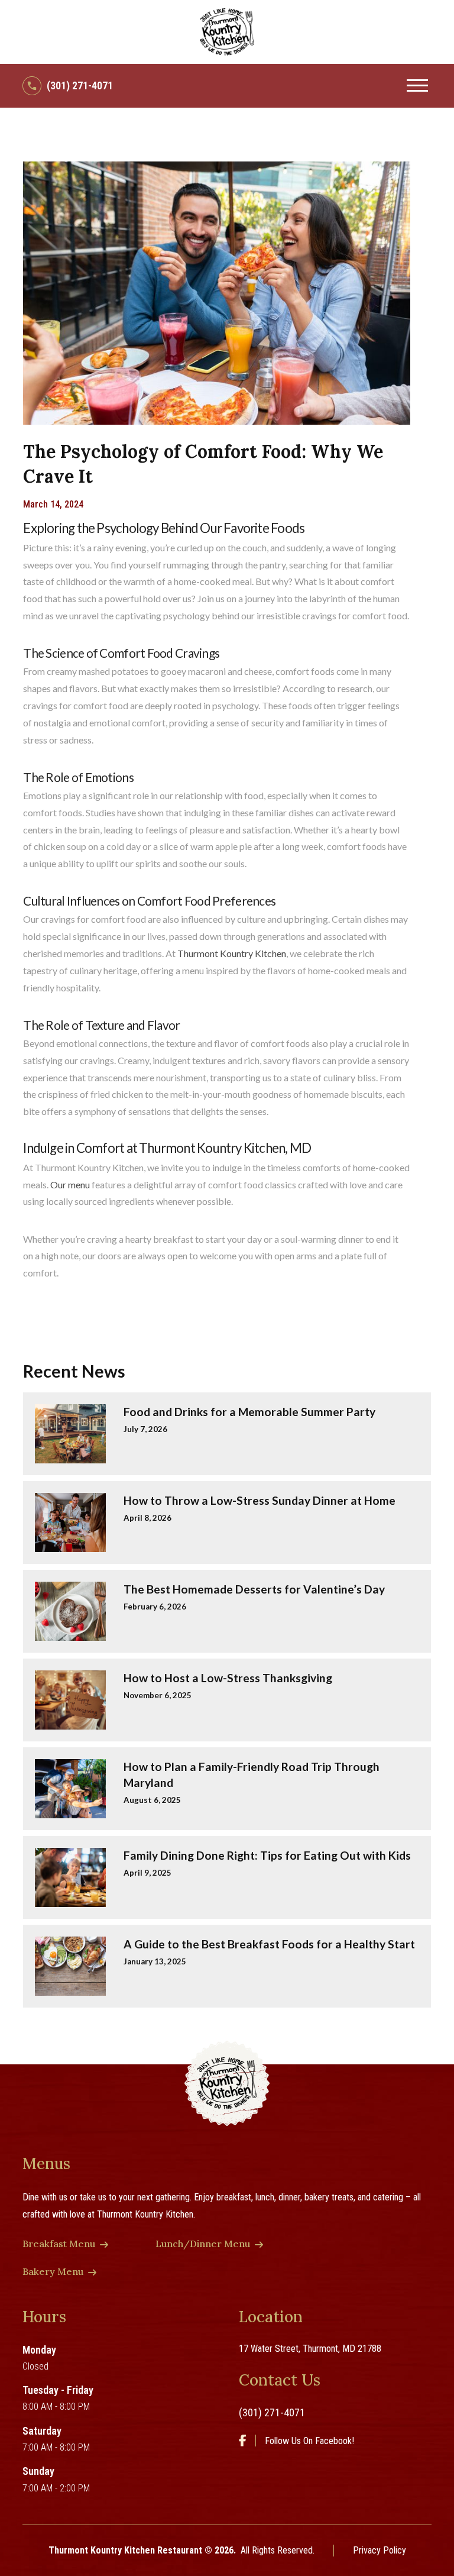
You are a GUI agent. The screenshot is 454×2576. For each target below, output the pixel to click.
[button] (417, 86)
